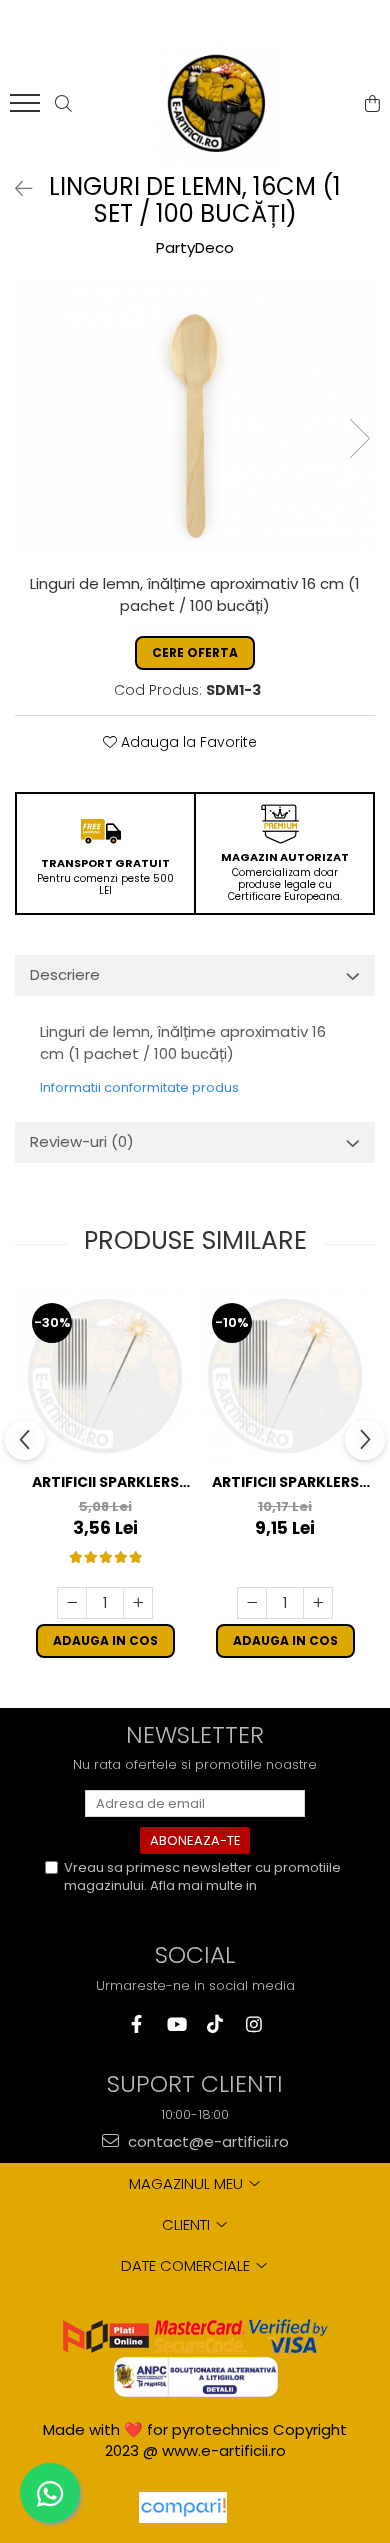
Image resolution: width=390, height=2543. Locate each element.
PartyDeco (195, 247)
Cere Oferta (195, 652)
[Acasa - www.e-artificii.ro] (217, 104)
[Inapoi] (15, 189)
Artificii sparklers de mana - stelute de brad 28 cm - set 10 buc (285, 1482)
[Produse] (27, 109)
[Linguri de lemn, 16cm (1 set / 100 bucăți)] (195, 418)
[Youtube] (175, 2024)
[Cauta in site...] (63, 104)
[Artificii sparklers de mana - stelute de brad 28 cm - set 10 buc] (285, 1376)
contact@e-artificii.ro (206, 2141)
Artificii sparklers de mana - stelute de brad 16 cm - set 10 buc (105, 1482)
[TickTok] (214, 2024)
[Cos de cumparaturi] (372, 104)
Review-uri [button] (82, 1141)
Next (359, 438)
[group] (195, 418)
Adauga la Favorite (187, 742)
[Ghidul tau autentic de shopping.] (183, 2507)
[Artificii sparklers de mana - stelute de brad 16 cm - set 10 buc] (105, 1376)
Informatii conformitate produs (139, 1087)
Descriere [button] (65, 974)
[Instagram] (253, 2024)
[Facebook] (136, 2024)
